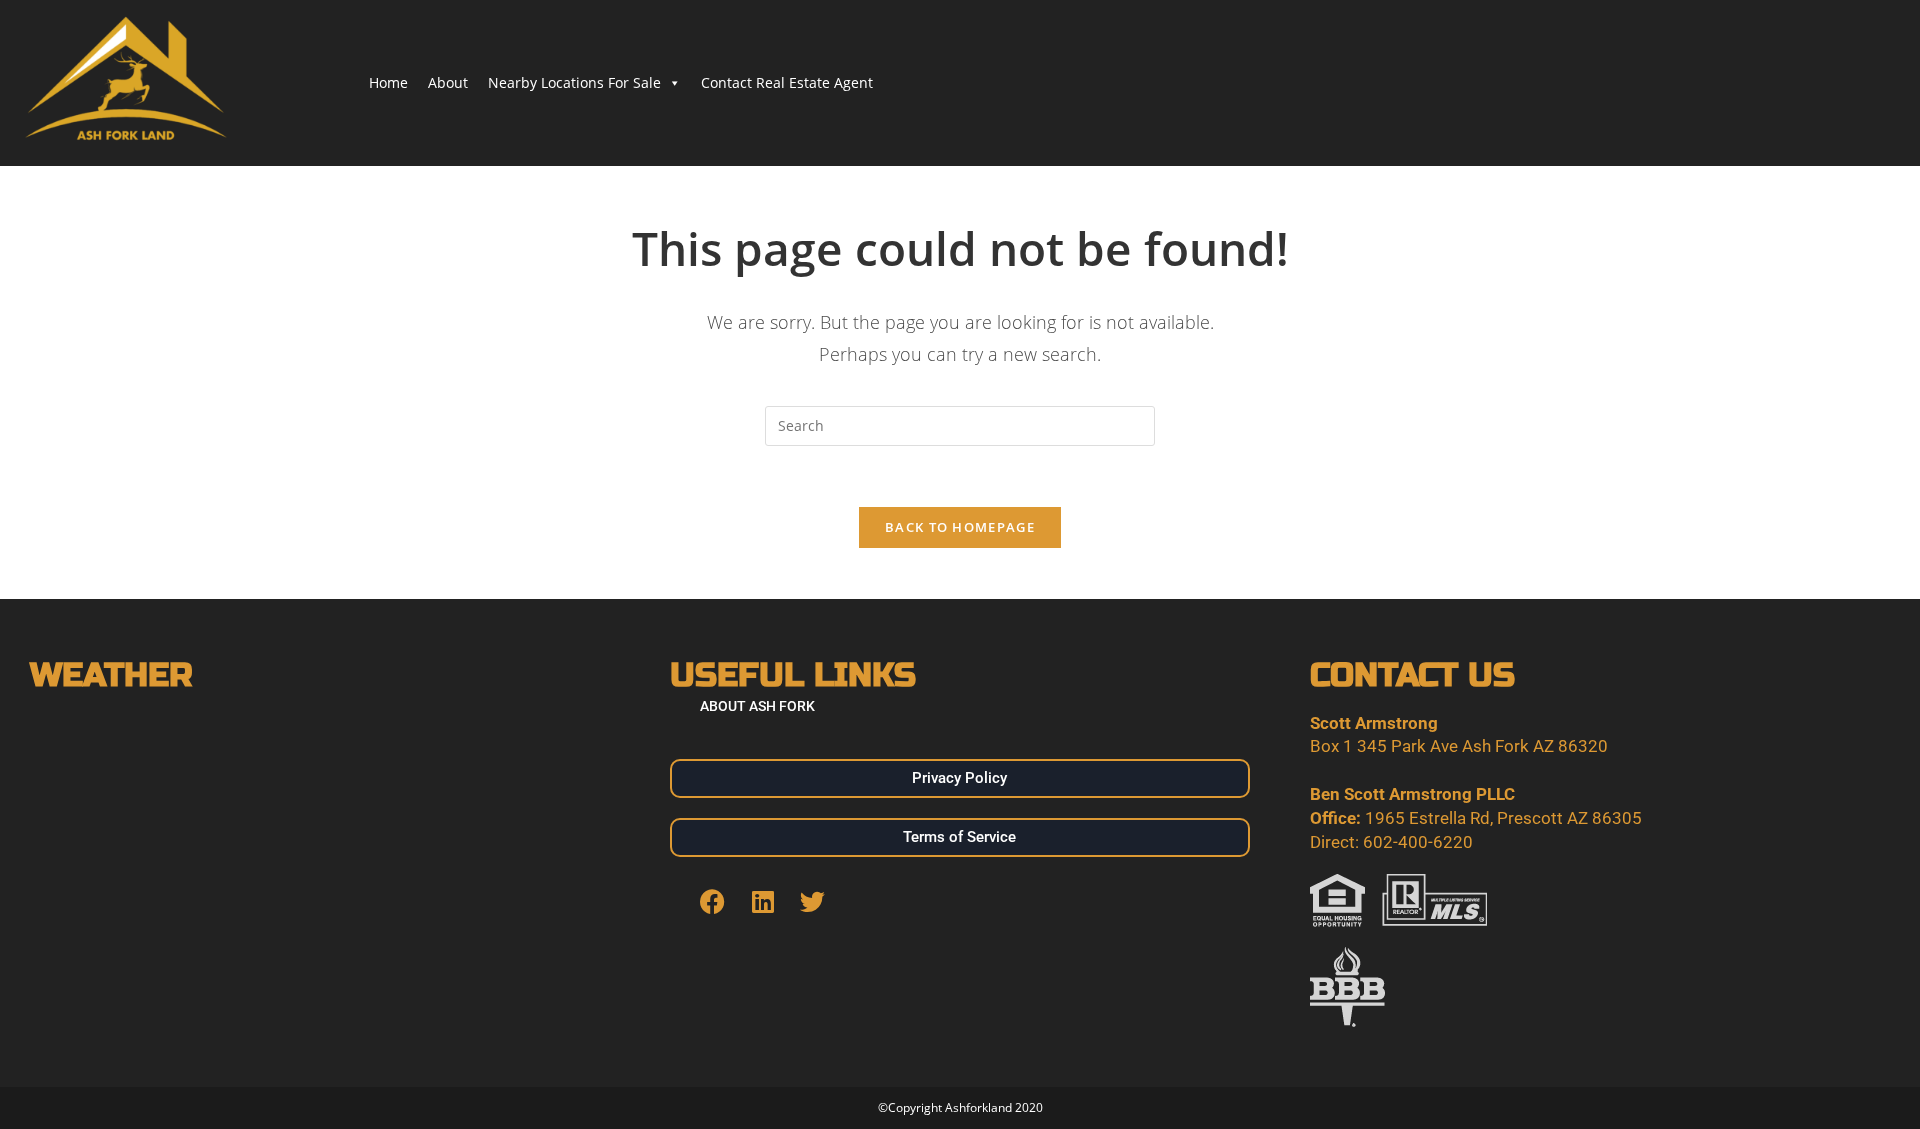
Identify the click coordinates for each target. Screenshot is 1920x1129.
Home (388, 82)
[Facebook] (713, 902)
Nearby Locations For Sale (574, 82)
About (448, 82)
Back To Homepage (960, 527)
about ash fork (757, 706)
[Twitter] (813, 902)
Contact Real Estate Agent (787, 82)
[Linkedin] (763, 902)
